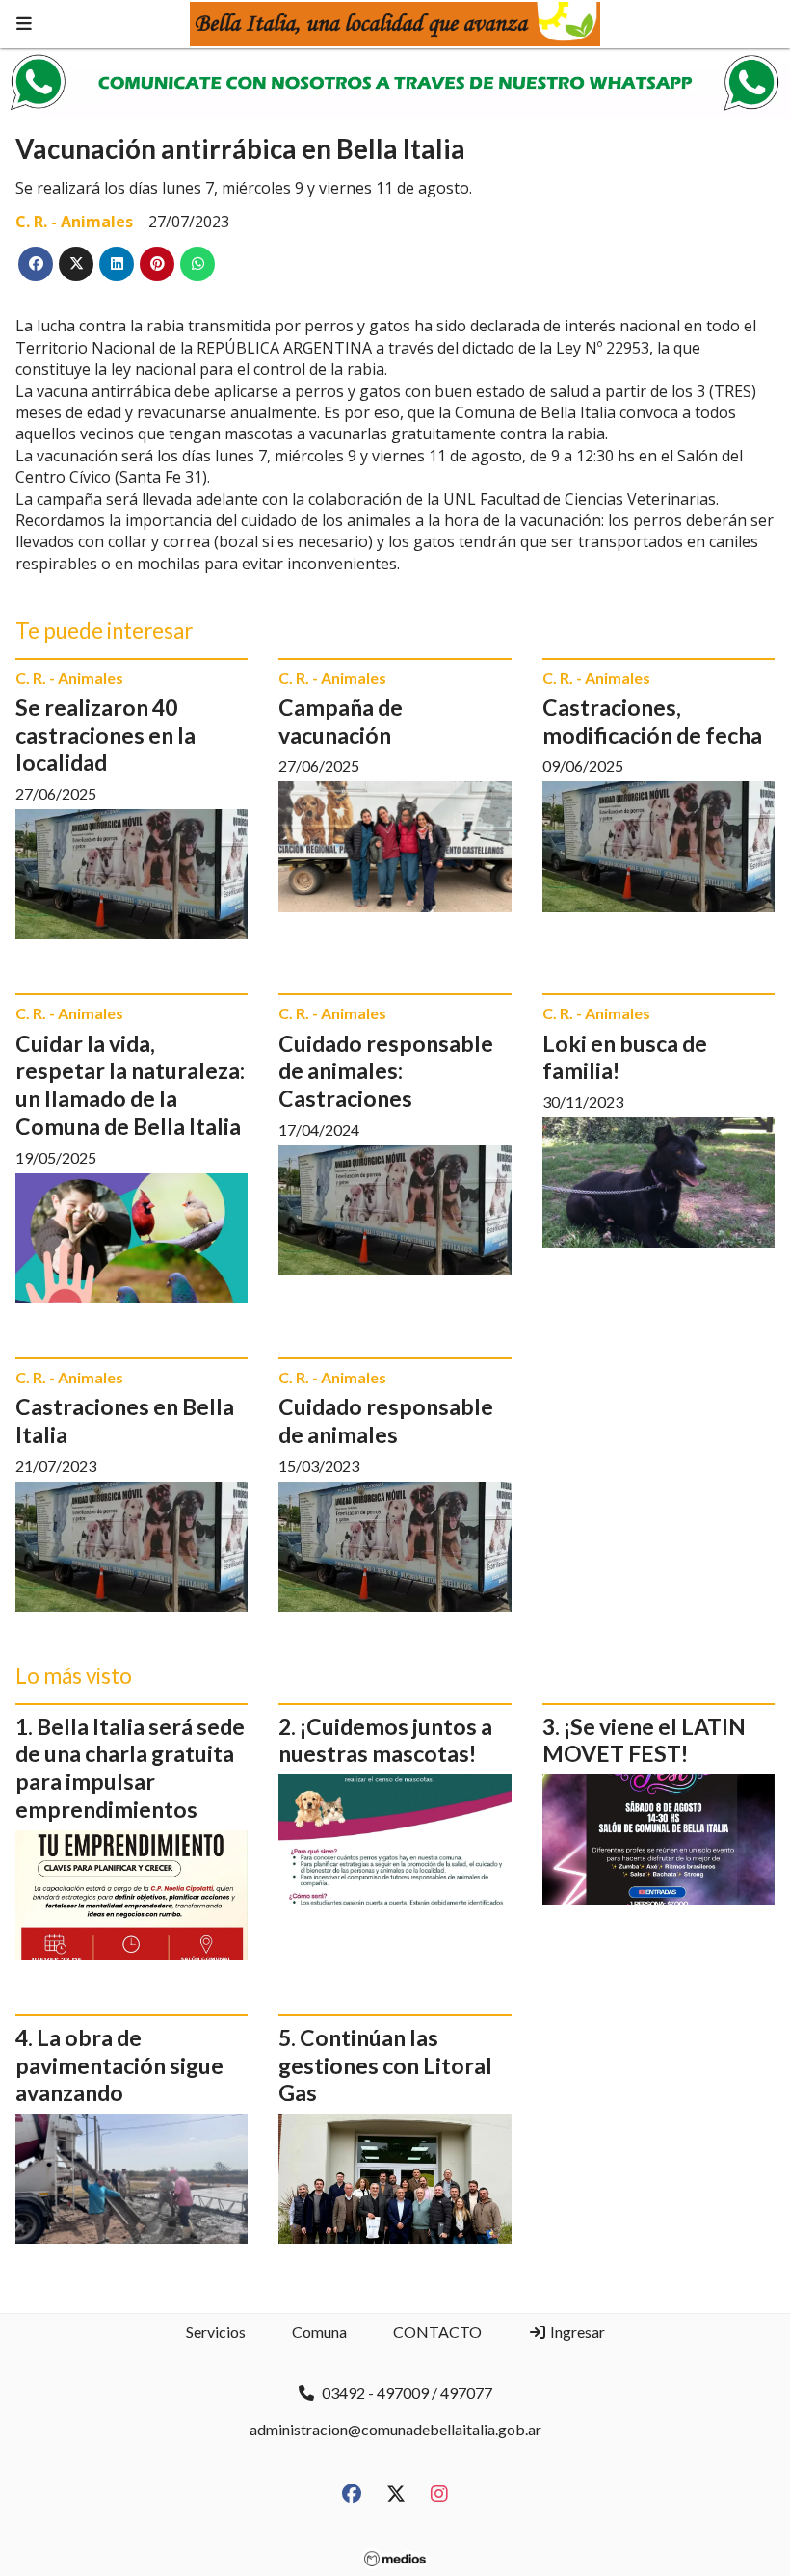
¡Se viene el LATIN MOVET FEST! (644, 1740)
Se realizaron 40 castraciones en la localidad (105, 735)
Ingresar (576, 2332)
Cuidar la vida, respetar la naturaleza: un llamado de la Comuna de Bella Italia (130, 1085)
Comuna (319, 2332)
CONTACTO (437, 2332)
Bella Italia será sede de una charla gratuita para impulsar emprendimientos (130, 1768)
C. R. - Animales (74, 222)
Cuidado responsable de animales (386, 1420)
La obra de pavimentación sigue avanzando (119, 2065)
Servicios (216, 2332)
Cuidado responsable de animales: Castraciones (386, 1071)
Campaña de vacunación (341, 721)
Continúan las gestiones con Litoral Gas (385, 2065)
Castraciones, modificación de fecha (652, 721)
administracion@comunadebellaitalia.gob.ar (395, 2429)
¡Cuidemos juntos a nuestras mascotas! (385, 1740)
